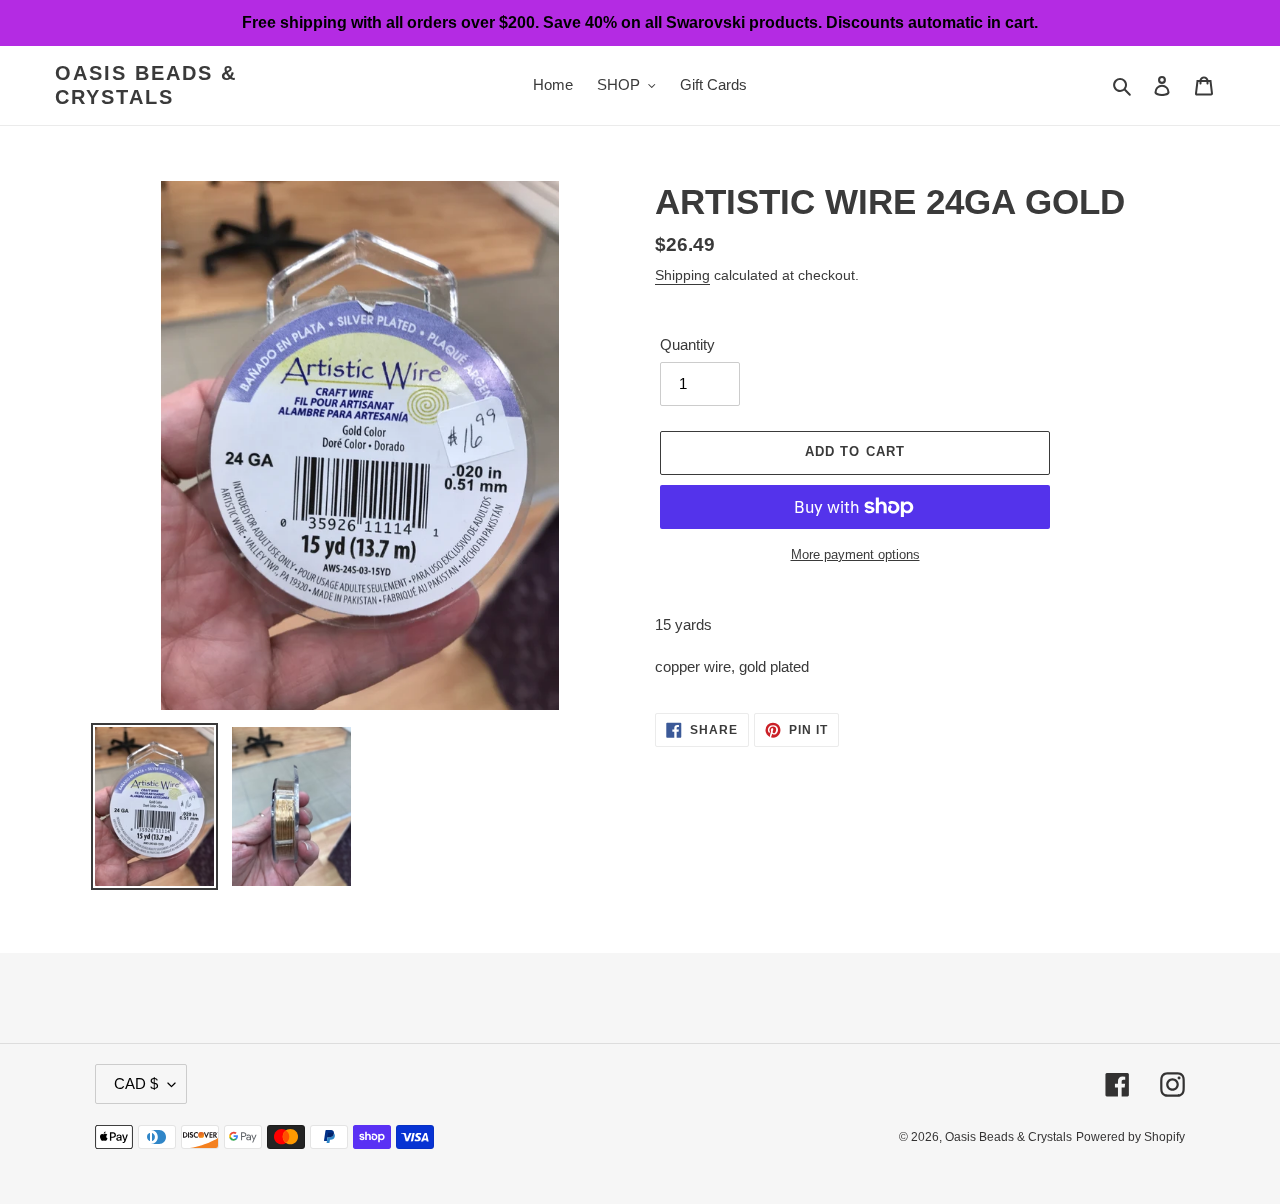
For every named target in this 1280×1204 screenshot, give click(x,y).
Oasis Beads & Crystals (146, 85)
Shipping (682, 275)
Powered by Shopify (1130, 1137)
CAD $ (136, 1083)
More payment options (855, 554)
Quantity (687, 344)
